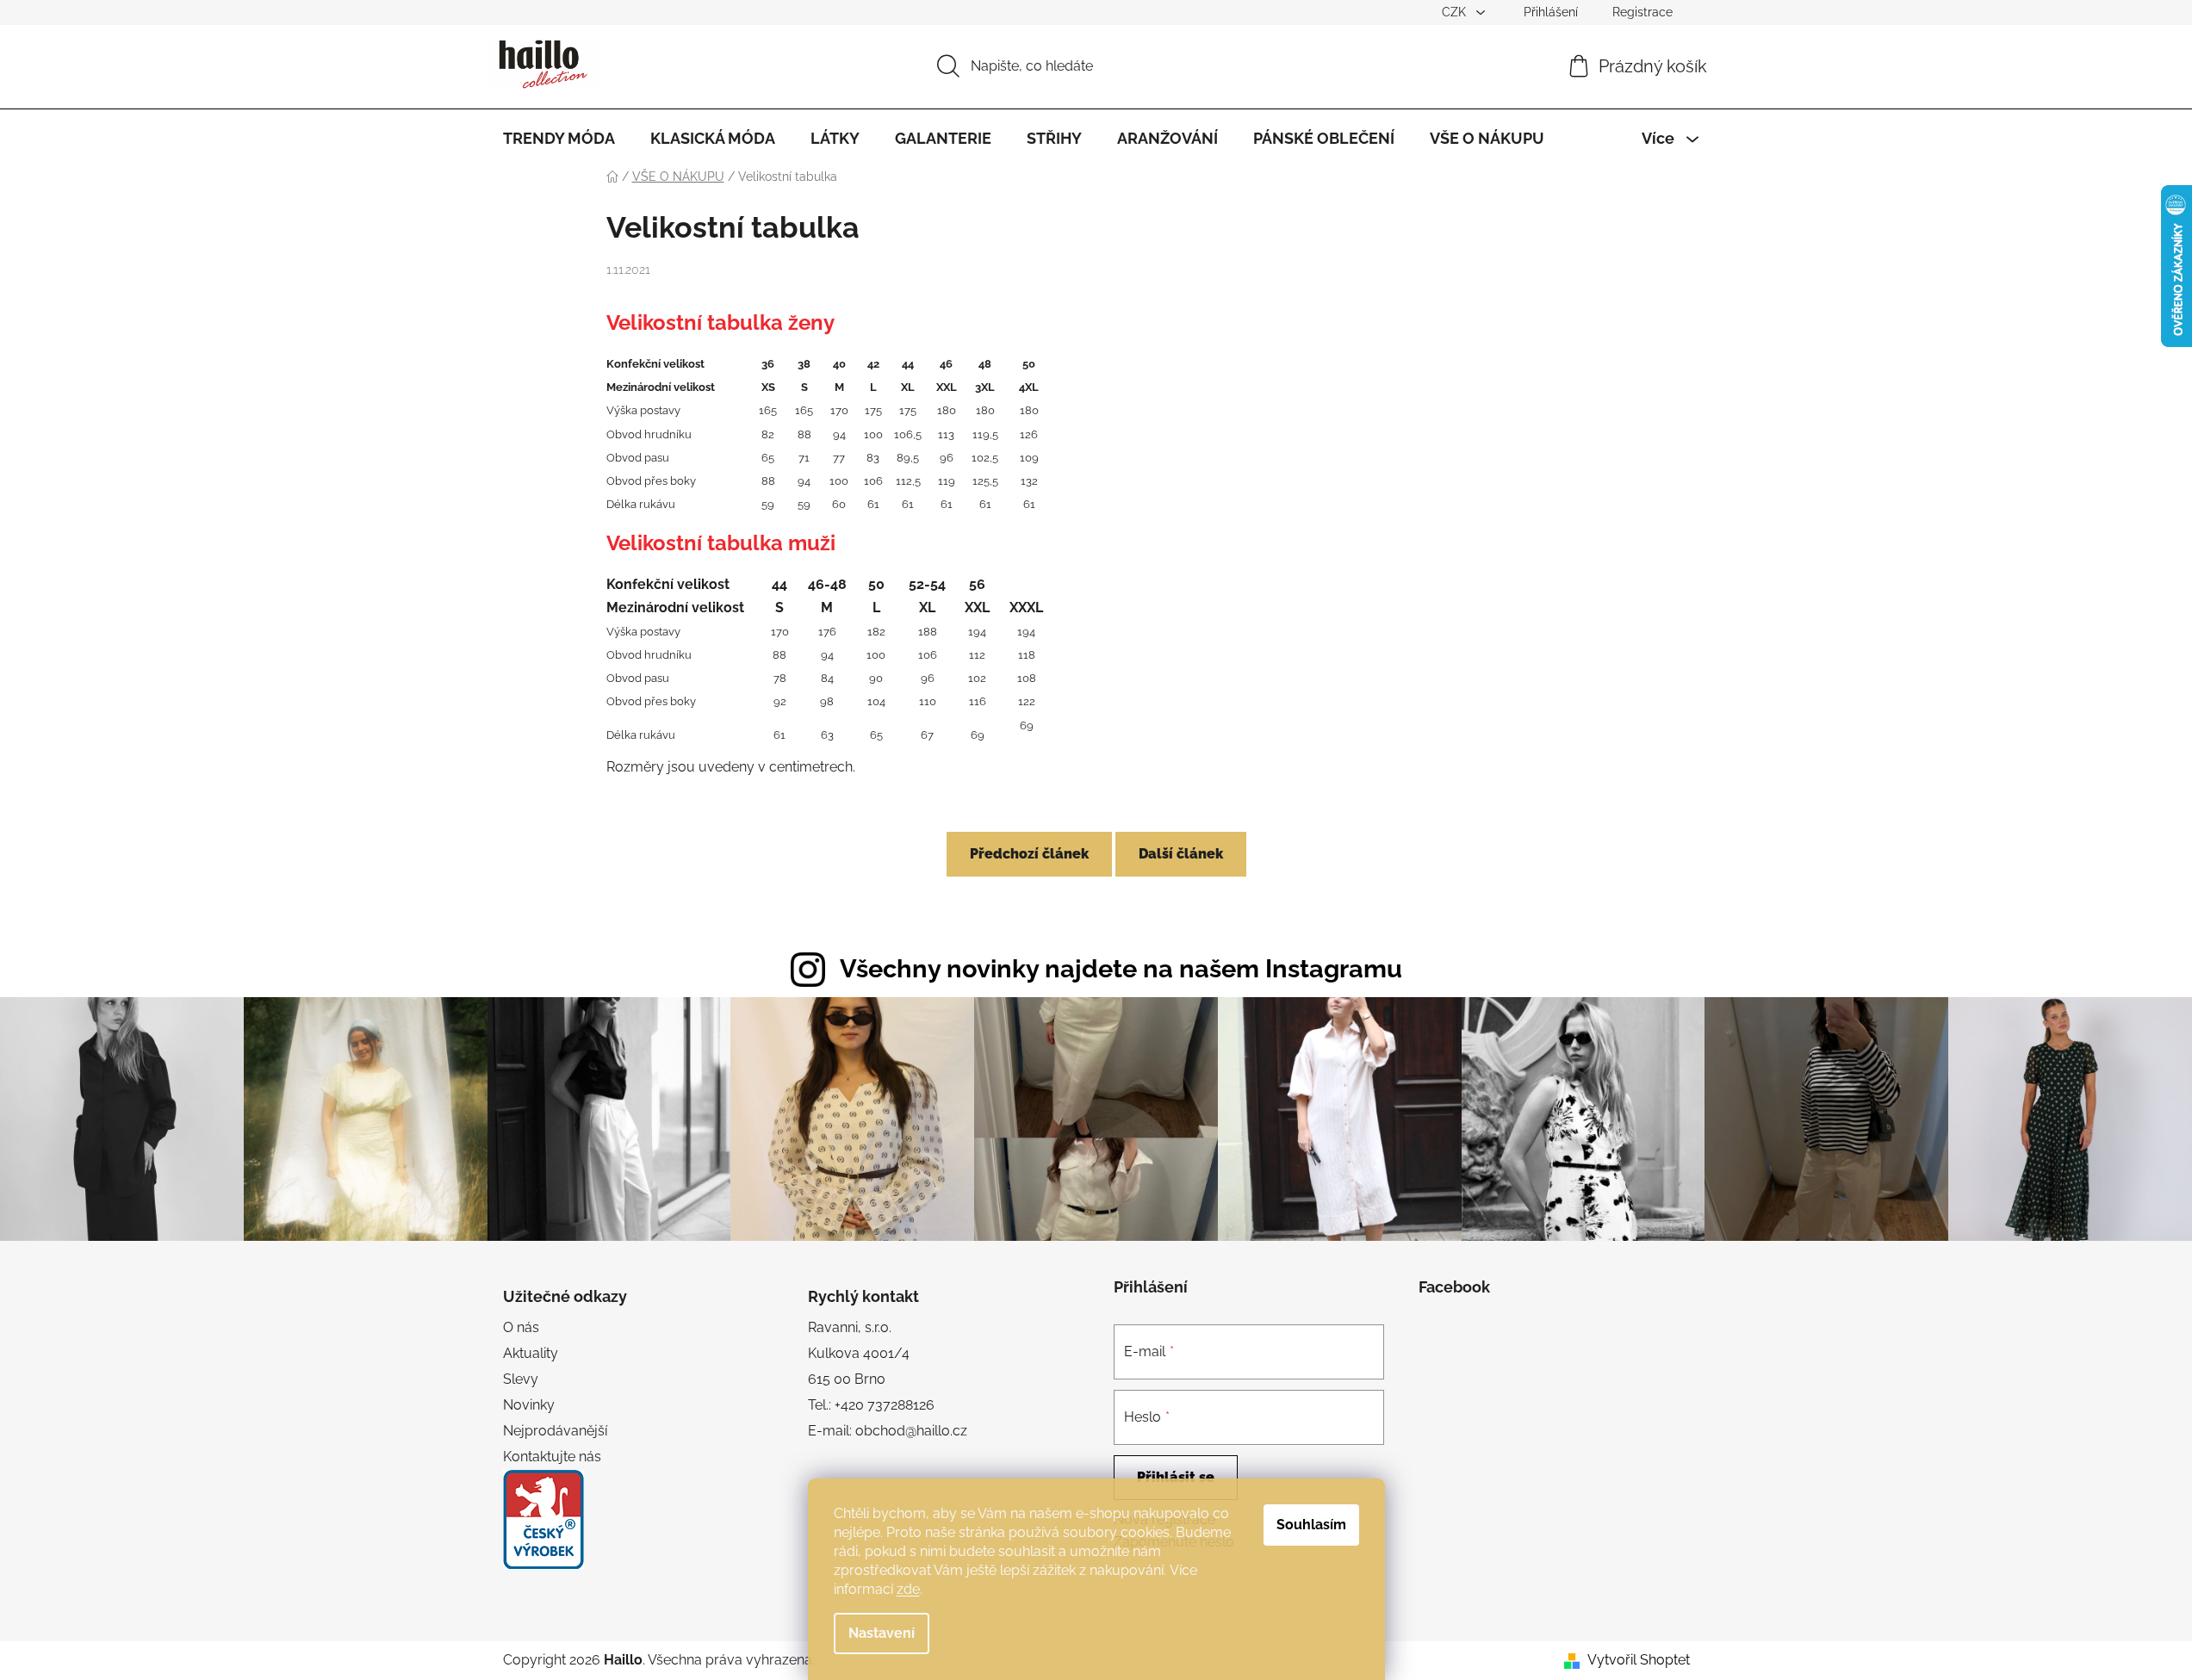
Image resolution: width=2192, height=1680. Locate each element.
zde (908, 1589)
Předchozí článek (1029, 854)
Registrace (1642, 12)
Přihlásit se (1176, 1477)
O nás (521, 1327)
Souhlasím (1311, 1525)
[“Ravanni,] (543, 1519)
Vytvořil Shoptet (1639, 1660)
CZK (1456, 12)
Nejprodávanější (555, 1431)
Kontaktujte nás (552, 1457)
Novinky (529, 1405)
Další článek (1181, 854)
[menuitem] (559, 139)
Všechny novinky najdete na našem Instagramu (1121, 969)
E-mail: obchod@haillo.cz (888, 1431)
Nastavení (882, 1633)
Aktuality (531, 1353)
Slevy (521, 1379)
